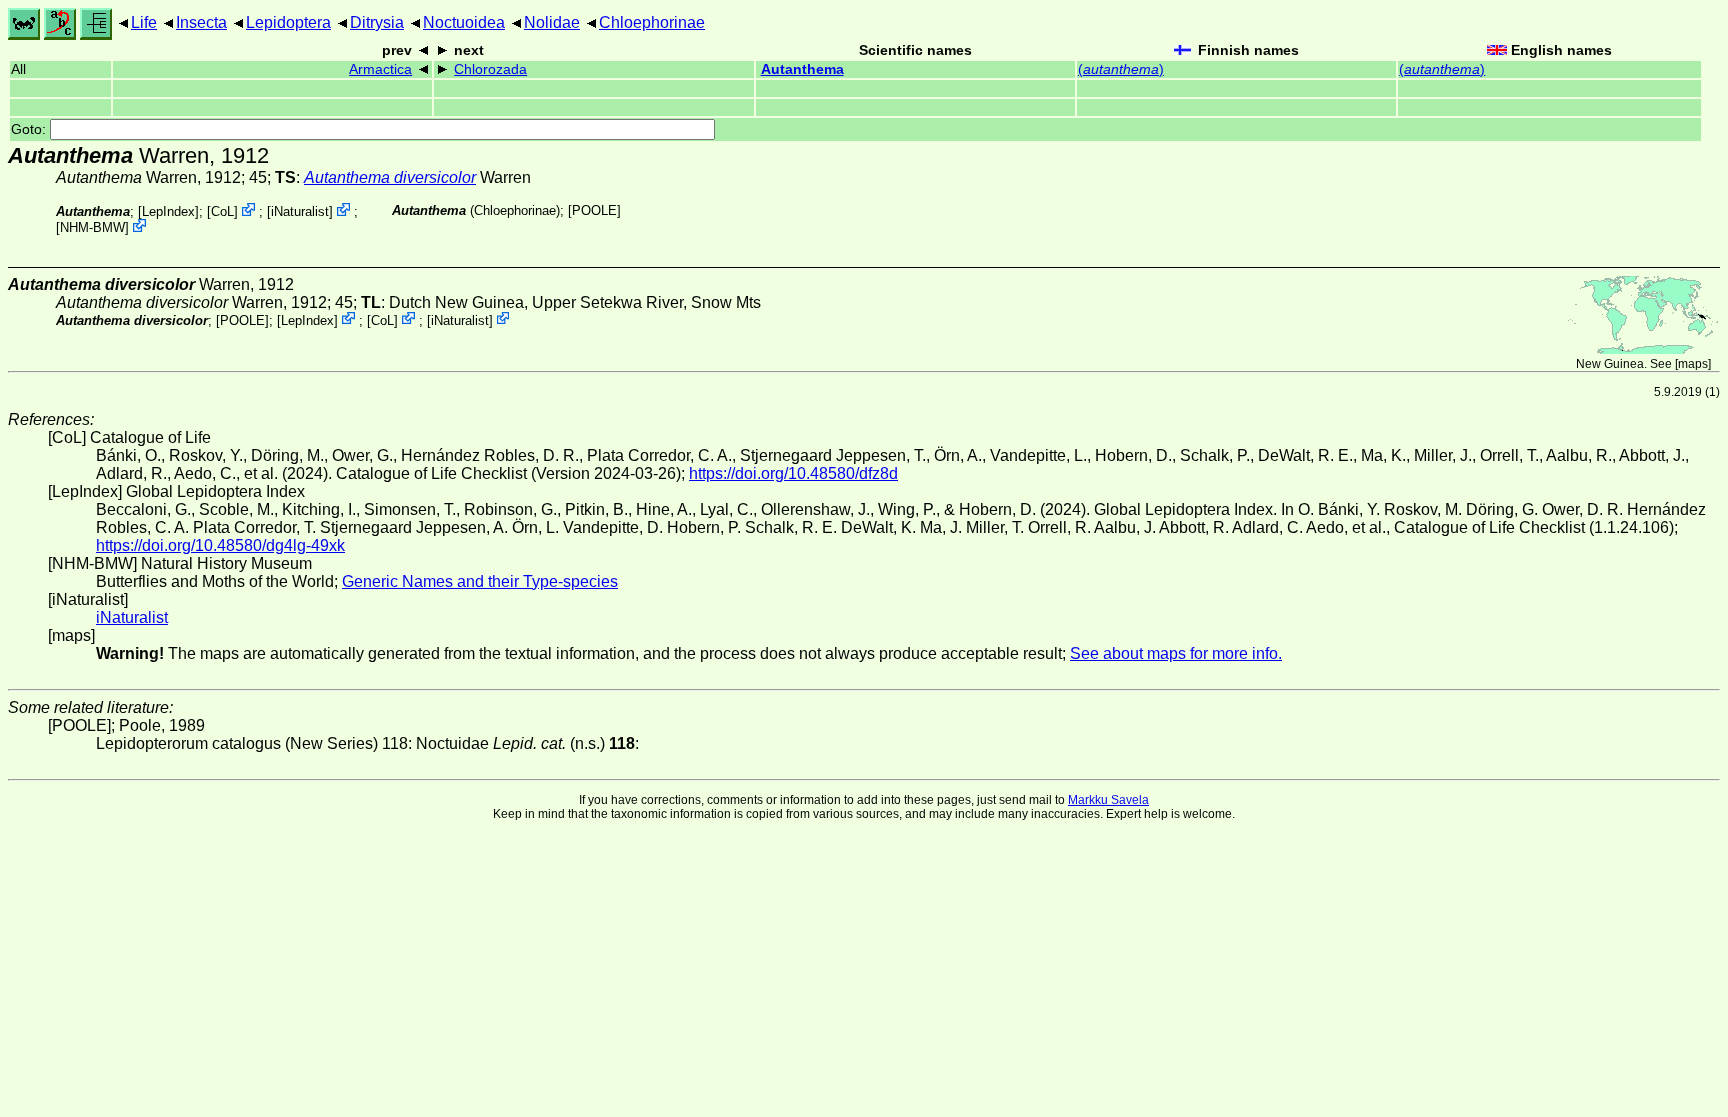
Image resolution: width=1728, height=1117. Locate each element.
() (1121, 69)
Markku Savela (1108, 800)
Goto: (30, 129)
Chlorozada (490, 69)
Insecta (201, 22)
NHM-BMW (92, 227)
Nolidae (552, 22)
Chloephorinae (652, 22)
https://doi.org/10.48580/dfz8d (793, 473)
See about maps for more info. (1176, 653)
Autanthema (802, 69)
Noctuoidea (464, 22)
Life (144, 22)
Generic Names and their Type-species (480, 581)
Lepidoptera (288, 22)
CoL (222, 211)
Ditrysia (377, 22)
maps (1693, 364)
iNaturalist (300, 211)
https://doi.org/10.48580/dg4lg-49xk (220, 545)
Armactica (380, 69)
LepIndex (168, 211)
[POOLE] (594, 210)
